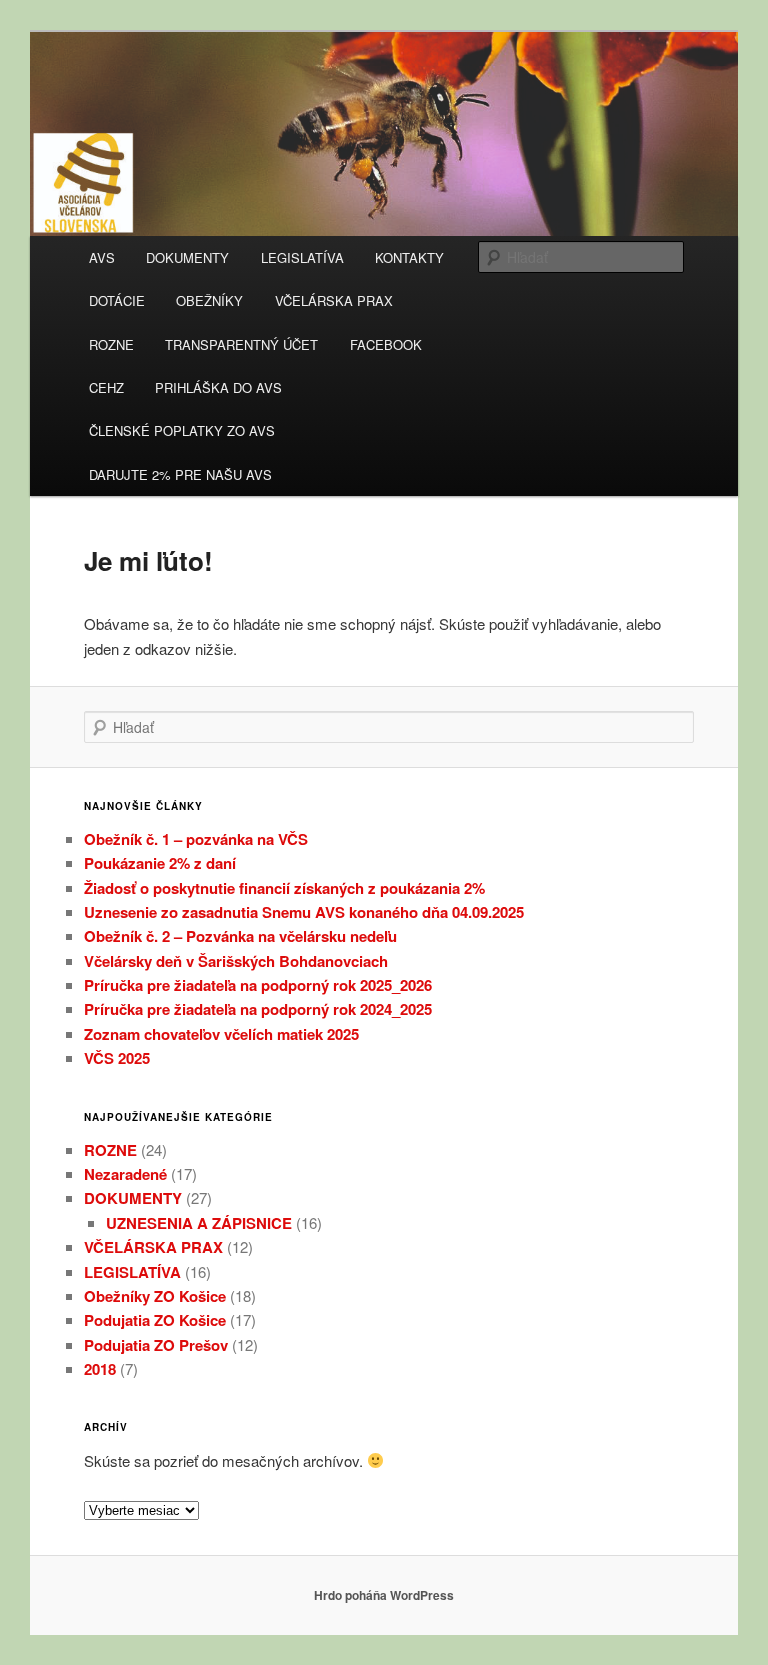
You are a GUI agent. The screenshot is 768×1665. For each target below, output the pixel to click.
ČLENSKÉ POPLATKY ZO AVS (182, 430)
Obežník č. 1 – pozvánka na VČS (196, 839)
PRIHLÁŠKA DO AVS (218, 387)
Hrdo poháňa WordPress (384, 1595)
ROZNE (111, 344)
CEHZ (106, 387)
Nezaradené (125, 1174)
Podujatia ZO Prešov (156, 1345)
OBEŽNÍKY (209, 300)
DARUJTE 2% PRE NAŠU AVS (180, 474)
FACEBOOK (386, 344)
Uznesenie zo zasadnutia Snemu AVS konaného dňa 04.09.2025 (304, 912)
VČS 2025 (117, 1058)
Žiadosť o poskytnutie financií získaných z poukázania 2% (284, 888)
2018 (100, 1369)
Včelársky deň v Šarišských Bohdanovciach (236, 961)
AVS (102, 257)
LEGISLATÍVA (302, 257)
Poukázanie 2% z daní (160, 863)
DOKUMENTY (187, 257)
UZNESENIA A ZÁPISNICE (199, 1223)
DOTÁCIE (117, 300)
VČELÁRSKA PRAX (334, 300)
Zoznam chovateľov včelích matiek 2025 (221, 1034)
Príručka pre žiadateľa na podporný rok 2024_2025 (258, 1009)
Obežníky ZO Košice (155, 1296)
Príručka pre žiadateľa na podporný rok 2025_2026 (258, 985)
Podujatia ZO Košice (155, 1320)
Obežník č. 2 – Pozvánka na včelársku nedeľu (240, 936)
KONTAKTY (409, 257)
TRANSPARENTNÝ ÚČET (241, 344)
